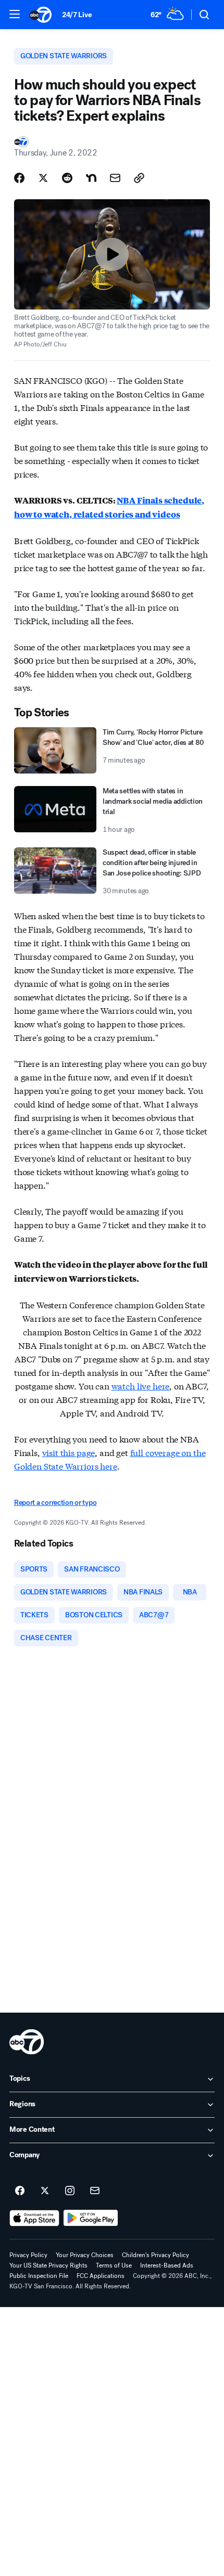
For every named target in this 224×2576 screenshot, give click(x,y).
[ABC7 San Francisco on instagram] (70, 2191)
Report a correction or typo (55, 1503)
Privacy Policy (28, 2255)
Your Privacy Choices (85, 2255)
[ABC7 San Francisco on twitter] (45, 2191)
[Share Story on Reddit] (67, 178)
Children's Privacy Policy (155, 2255)
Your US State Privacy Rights (48, 2265)
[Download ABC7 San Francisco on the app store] (34, 2218)
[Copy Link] (139, 178)
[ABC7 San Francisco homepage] (41, 15)
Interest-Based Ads (167, 2265)
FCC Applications (101, 2276)
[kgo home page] (27, 2042)
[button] (15, 14)
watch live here (141, 1386)
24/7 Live (77, 15)
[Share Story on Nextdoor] (91, 178)
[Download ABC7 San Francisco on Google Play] (91, 2218)
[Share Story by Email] (115, 178)
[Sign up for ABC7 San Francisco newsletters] (95, 2191)
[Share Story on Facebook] (19, 178)
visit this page (69, 1452)
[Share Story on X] (43, 178)
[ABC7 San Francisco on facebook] (20, 2191)
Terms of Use (114, 2265)
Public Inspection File (39, 2276)
